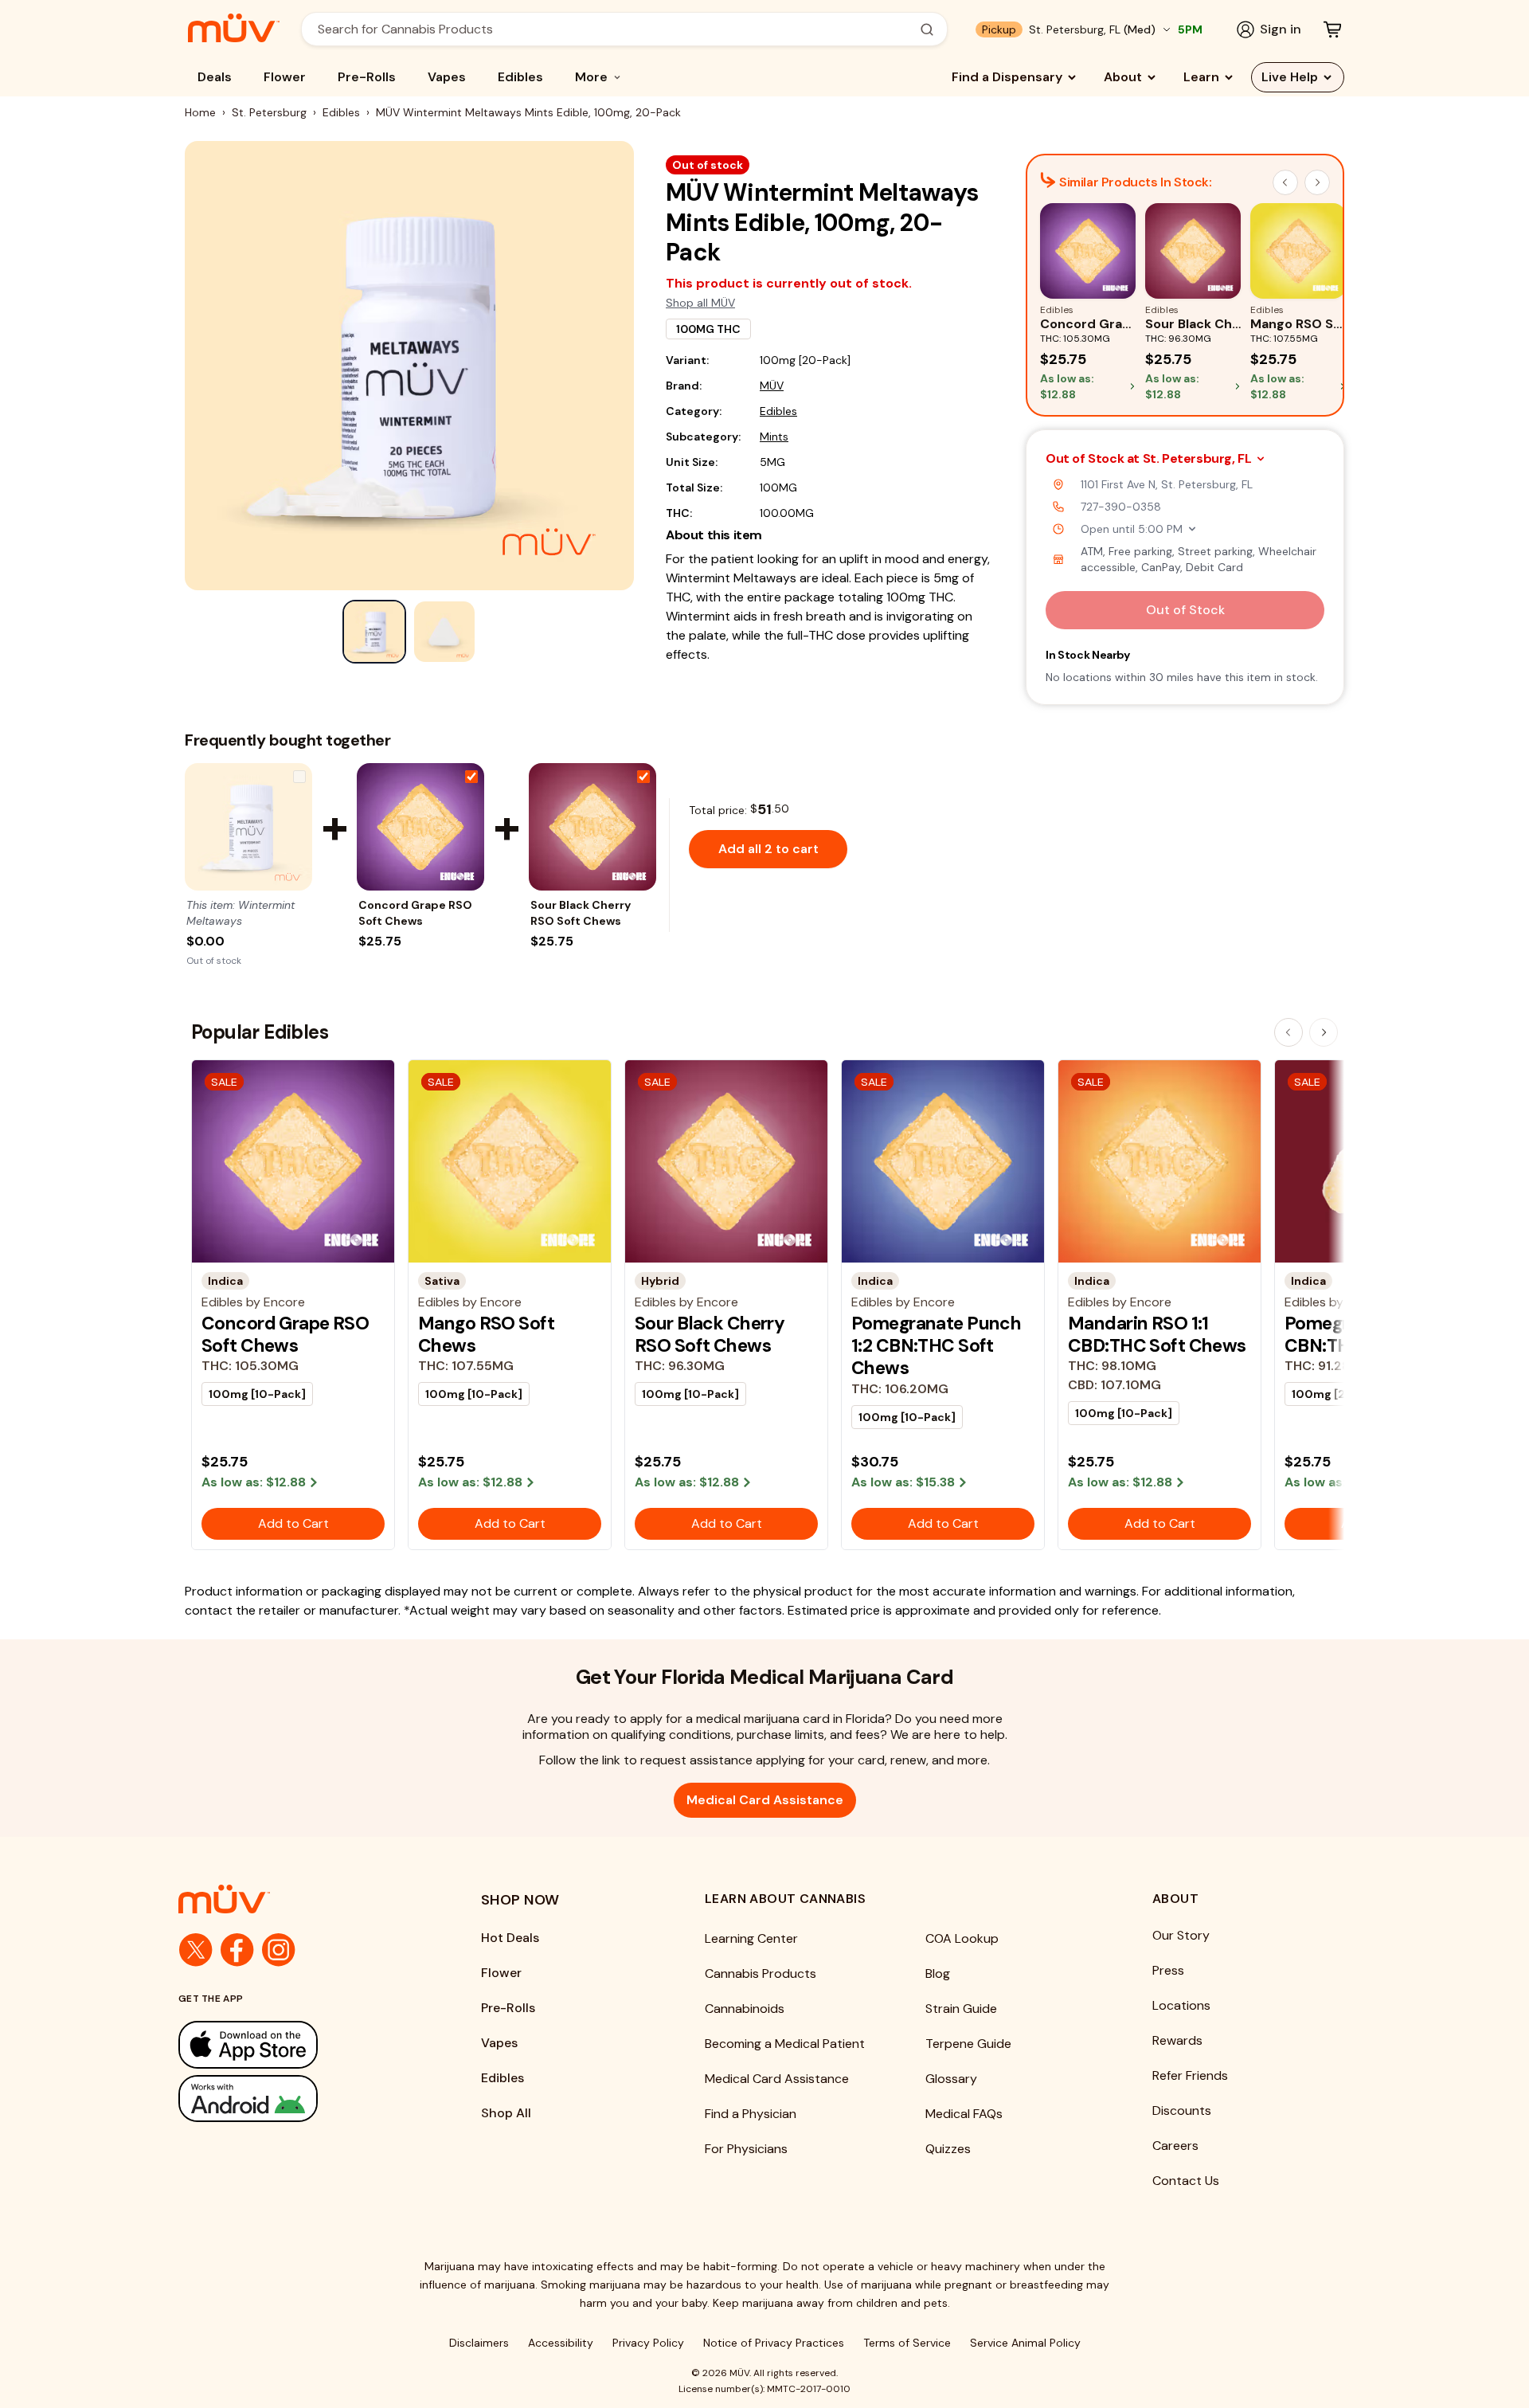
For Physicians (746, 2149)
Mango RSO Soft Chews (486, 1334)
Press (1168, 1970)
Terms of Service (907, 2343)
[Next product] (1324, 1032)
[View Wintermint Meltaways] (248, 827)
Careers (1175, 2146)
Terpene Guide (968, 2044)
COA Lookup (962, 1938)
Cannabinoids (745, 2009)
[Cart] (1332, 29)
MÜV (772, 386)
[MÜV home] (234, 28)
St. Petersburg (269, 112)
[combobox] (616, 29)
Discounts (1182, 2110)
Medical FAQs (964, 2114)
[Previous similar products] (1285, 182)
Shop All (506, 2113)
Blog (938, 1973)
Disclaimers (479, 2343)
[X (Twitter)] (196, 1950)
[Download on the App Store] (298, 2044)
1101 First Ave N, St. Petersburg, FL (1167, 484)
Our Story (1181, 1935)
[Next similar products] (1317, 182)
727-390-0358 (1121, 507)
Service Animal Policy (1025, 2343)
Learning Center (751, 1938)
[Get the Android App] (298, 2099)
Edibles (520, 77)
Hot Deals (510, 1938)
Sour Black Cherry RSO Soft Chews (581, 913)
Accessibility (561, 2343)
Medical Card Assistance (765, 1800)
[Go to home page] (298, 1899)
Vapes (447, 77)
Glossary (951, 2079)
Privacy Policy (648, 2343)
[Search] (927, 29)
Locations (1181, 2005)
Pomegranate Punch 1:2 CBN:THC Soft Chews (936, 1346)
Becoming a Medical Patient (785, 2044)
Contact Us (1186, 2181)
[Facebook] (237, 1950)
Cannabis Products (761, 1973)
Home (200, 112)
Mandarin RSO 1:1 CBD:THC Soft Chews (1157, 1334)
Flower (285, 77)
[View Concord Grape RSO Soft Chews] (420, 827)
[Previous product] (1289, 1032)
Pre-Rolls (367, 77)
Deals (215, 77)
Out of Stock (1185, 610)
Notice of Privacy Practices (774, 2343)
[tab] (374, 632)
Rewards (1177, 2040)
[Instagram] (279, 1950)
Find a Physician (751, 2114)
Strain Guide (961, 2009)
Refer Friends (1190, 2075)
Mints (774, 437)
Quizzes (948, 2149)
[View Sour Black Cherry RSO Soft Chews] (592, 827)
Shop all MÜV (700, 303)
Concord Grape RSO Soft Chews (415, 913)
